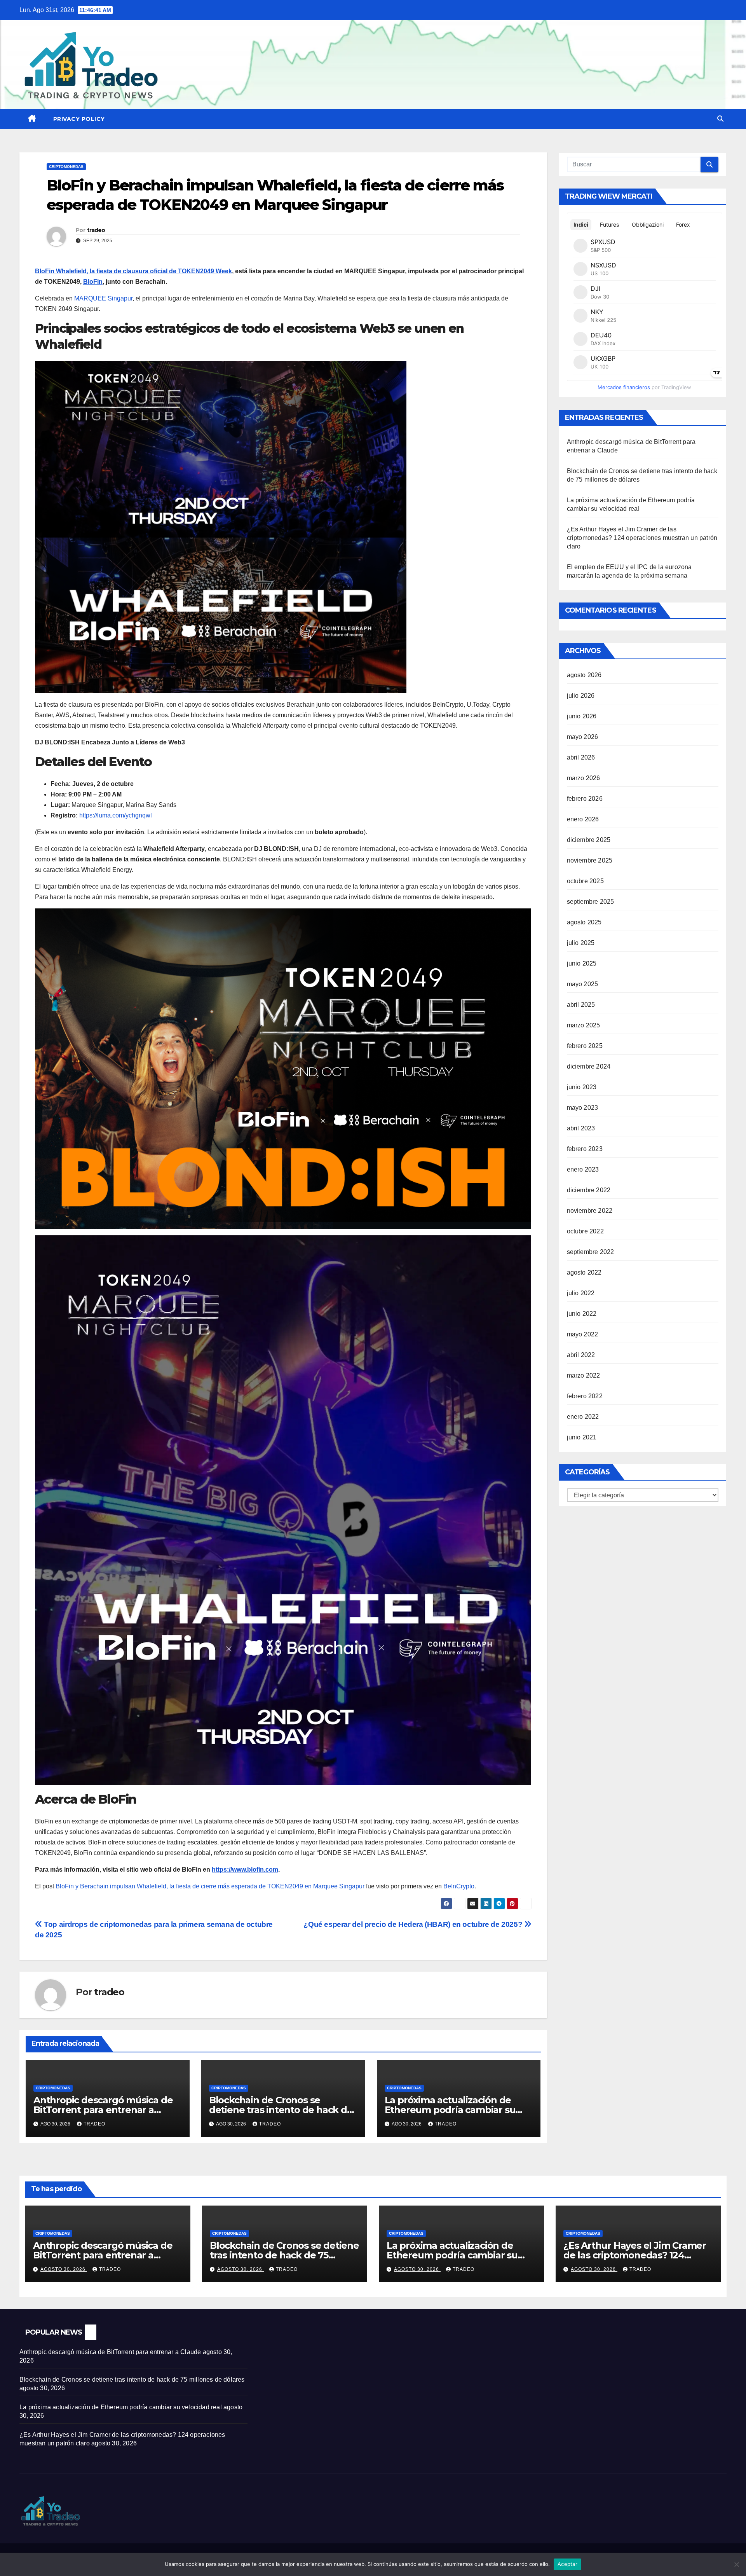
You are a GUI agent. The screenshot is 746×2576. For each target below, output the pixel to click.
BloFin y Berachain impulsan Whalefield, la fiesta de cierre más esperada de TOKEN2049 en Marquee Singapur (210, 1886)
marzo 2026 (584, 778)
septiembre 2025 (591, 902)
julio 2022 (581, 1293)
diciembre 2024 (589, 1066)
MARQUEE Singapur (103, 298)
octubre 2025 (585, 881)
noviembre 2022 (590, 1211)
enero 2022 (583, 1417)
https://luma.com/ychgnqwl (116, 815)
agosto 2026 (584, 675)
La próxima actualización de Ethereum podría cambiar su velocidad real (450, 2110)
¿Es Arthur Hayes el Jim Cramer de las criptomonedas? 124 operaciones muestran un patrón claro (642, 538)
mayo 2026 (583, 737)
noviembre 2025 (590, 860)
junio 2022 (582, 1314)
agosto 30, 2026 (64, 2269)
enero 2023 (583, 1169)
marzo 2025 (584, 1025)
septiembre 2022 (591, 1252)
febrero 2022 (585, 1396)
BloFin (93, 282)
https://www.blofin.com (245, 1870)
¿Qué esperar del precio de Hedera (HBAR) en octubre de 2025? (414, 1924)
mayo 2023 (583, 1108)
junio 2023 (582, 1087)
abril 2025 (581, 1005)
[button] (720, 119)
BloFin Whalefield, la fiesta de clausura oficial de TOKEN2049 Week (133, 271)
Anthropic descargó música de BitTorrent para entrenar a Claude (103, 2110)
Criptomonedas (66, 167)
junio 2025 (582, 963)
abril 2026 (581, 757)
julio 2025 (581, 943)
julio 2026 (581, 696)
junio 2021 (582, 1437)
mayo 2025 (583, 984)
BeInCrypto (459, 1886)
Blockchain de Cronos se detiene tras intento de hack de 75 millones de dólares (281, 2110)
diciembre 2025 (589, 840)
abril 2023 (581, 1128)
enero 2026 (583, 819)
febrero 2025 (585, 1046)
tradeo (96, 230)
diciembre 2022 (589, 1190)
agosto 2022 (584, 1272)
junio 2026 (582, 716)
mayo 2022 (583, 1334)
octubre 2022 (585, 1231)
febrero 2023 (585, 1149)
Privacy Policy (79, 119)
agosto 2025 (584, 922)
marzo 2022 (584, 1375)
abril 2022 (581, 1355)
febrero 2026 (585, 799)
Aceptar (567, 2564)
